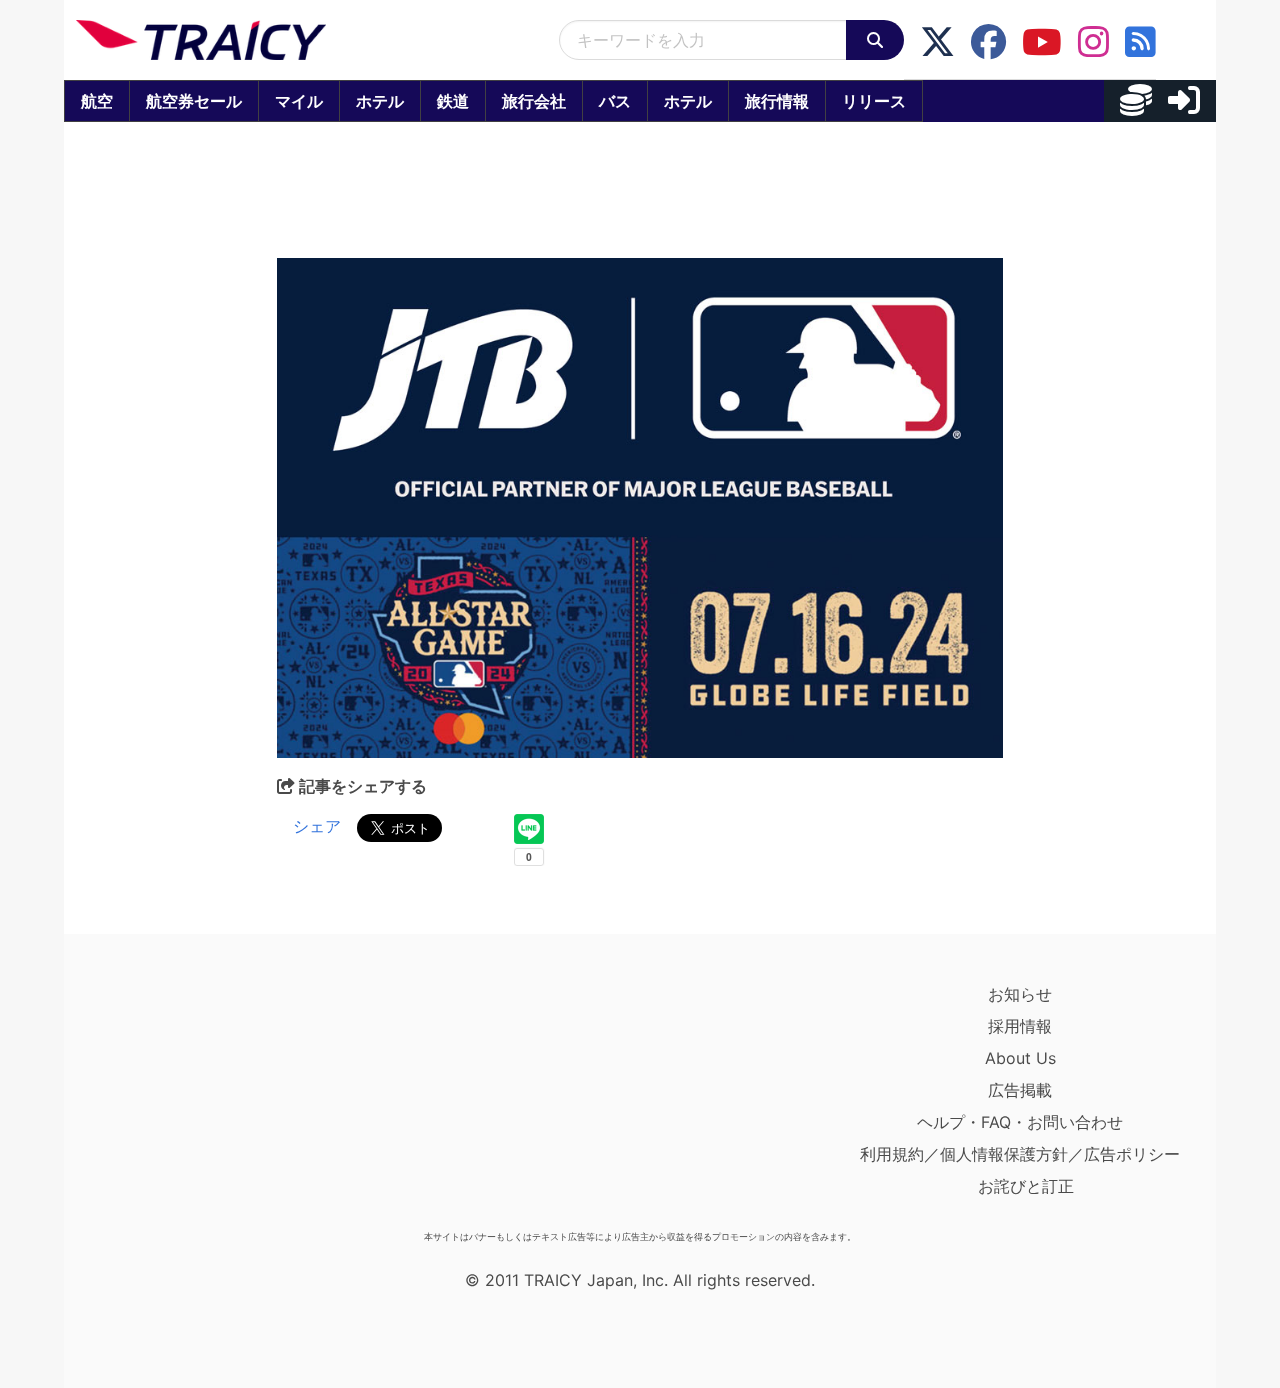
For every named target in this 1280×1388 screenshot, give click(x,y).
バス (615, 101)
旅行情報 (777, 101)
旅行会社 (534, 101)
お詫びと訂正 (1026, 1186)
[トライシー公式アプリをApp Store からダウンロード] (192, 1100)
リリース (874, 101)
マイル (299, 101)
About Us (1020, 1058)
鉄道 (453, 101)
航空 (97, 101)
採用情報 (1020, 1026)
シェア (317, 826)
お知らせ (1020, 994)
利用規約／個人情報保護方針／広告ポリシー (1020, 1154)
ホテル (380, 101)
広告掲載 (1020, 1090)
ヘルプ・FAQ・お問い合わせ (1020, 1122)
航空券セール (194, 101)
